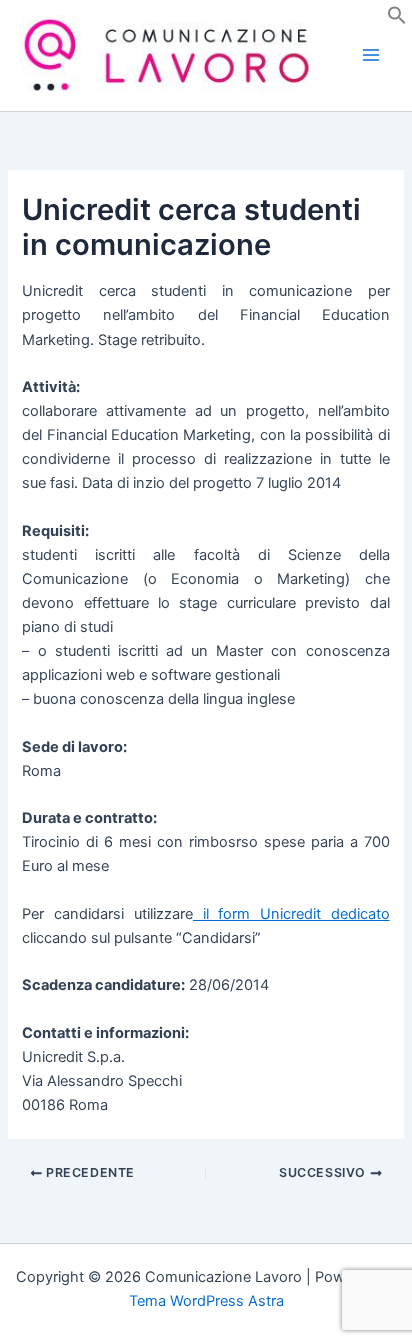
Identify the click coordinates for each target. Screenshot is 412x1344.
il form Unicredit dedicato (291, 914)
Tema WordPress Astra (206, 1301)
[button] (397, 20)
